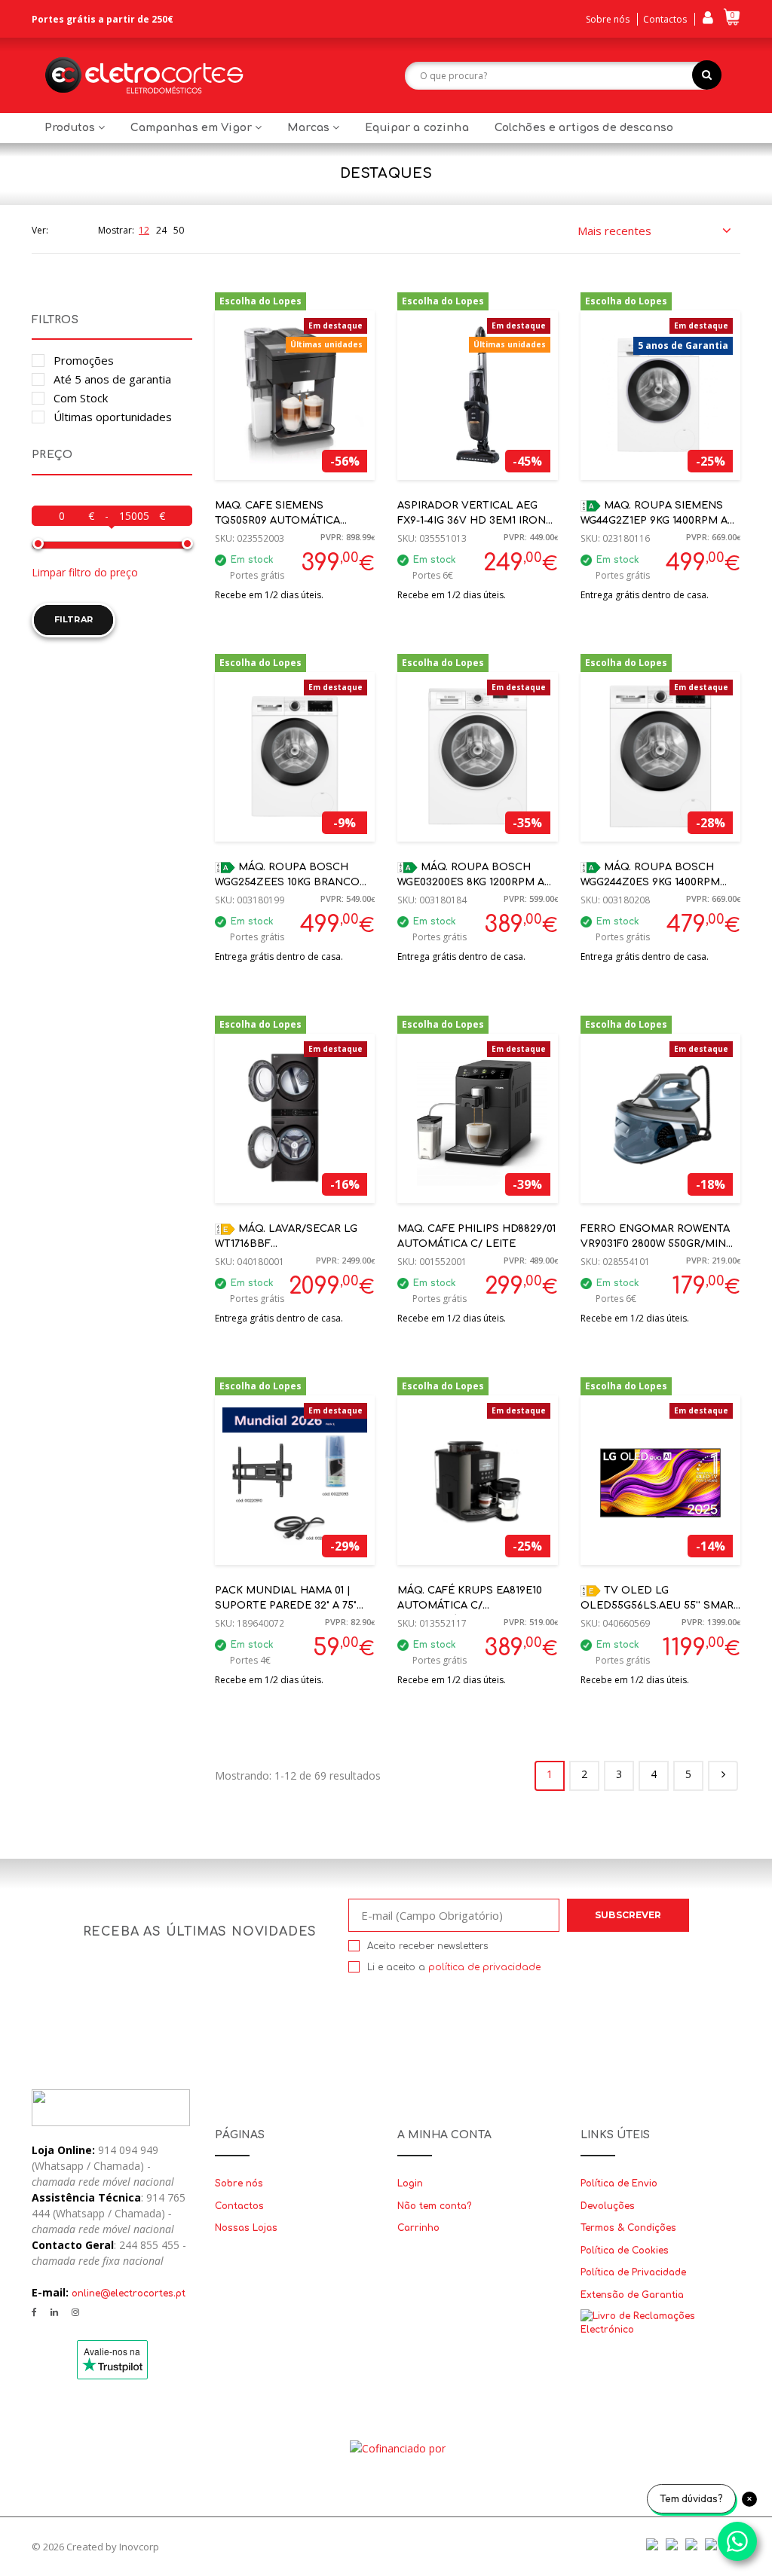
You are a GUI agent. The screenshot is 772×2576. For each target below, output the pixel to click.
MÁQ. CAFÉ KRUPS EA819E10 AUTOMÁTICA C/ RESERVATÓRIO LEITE (470, 1606)
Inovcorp (139, 2547)
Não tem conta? (434, 2206)
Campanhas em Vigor (193, 128)
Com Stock (81, 398)
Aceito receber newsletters (427, 1946)
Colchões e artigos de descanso (584, 128)
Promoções (84, 360)
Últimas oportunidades (113, 417)
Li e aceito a (454, 1967)
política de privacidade (484, 1967)
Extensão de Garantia (632, 2295)
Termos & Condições (628, 2228)
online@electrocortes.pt (129, 2293)
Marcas (310, 128)
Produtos (71, 128)
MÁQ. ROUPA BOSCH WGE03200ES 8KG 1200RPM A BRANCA (471, 883)
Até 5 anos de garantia (112, 379)
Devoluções (608, 2206)
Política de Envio (619, 2183)
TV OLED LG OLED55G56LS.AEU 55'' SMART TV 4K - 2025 (660, 1606)
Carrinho (418, 2228)
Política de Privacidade (633, 2272)
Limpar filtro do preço (85, 572)
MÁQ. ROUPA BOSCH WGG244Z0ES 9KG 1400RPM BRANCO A (650, 883)
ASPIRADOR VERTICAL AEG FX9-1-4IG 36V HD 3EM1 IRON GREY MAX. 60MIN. (472, 521)
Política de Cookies (625, 2251)
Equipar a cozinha (417, 128)
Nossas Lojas (246, 2228)
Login (410, 2183)
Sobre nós (608, 19)
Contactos (665, 19)
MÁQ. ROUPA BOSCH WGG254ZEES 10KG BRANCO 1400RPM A (287, 883)
